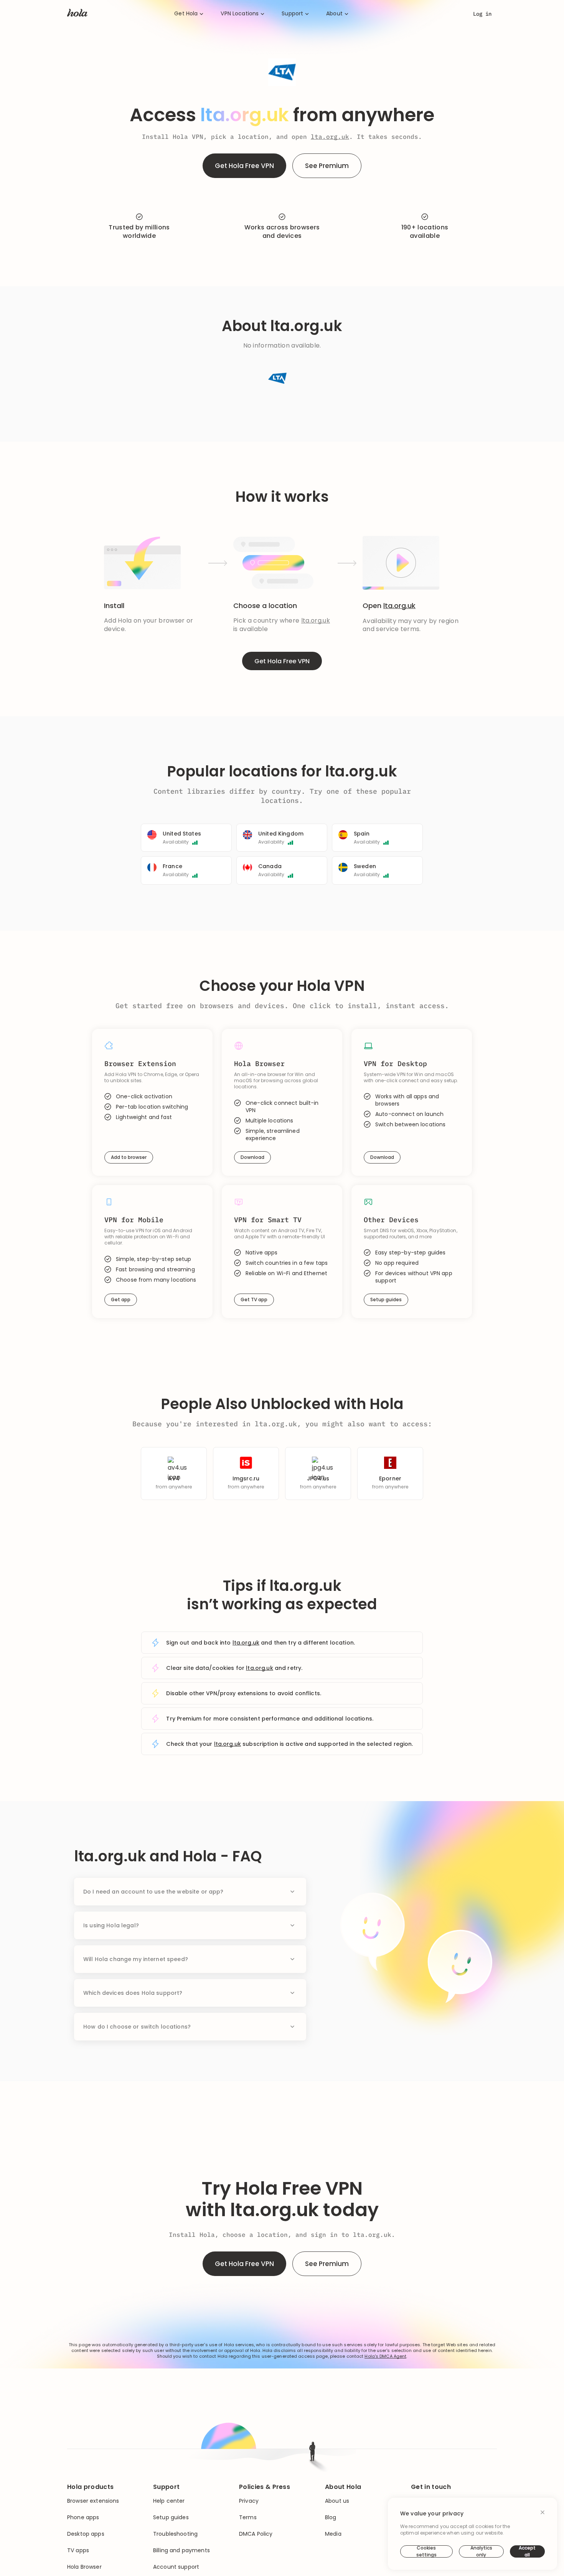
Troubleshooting (175, 2534)
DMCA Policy (256, 2534)
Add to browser (129, 1157)
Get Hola (186, 14)
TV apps (78, 2550)
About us (337, 2501)
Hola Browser (84, 2567)
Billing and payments (181, 2550)
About (334, 14)
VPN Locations (240, 14)
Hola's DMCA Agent (385, 2356)
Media (333, 2534)
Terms (248, 2517)
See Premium (327, 166)
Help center (169, 2501)
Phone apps (83, 2517)
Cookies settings (426, 2551)
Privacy (249, 2501)
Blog (331, 2517)
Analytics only (481, 2551)
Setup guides (386, 1300)
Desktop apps (86, 2534)
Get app (121, 1300)
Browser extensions (93, 2501)
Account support (176, 2567)
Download (252, 1157)
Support (292, 14)
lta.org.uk (330, 137)
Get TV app (254, 1300)
